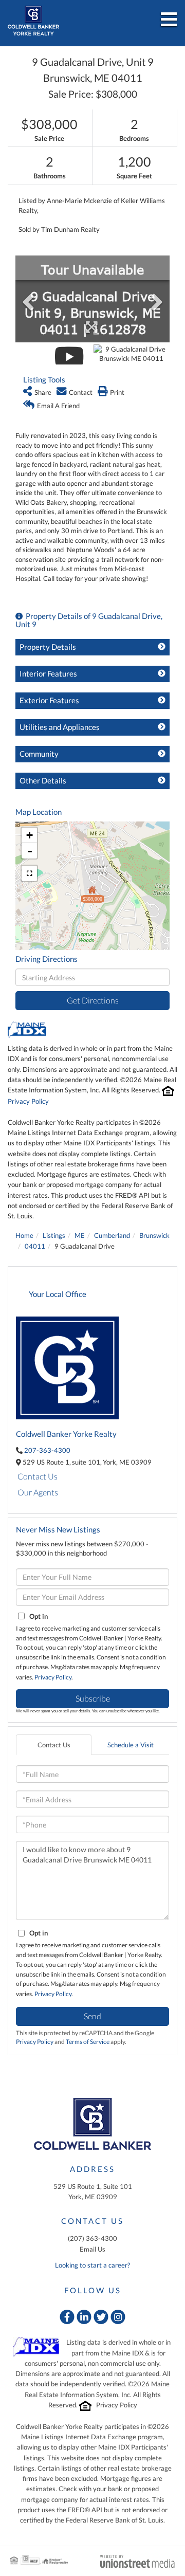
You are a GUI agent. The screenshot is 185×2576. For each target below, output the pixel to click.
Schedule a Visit (131, 1745)
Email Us (92, 2249)
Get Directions (93, 1000)
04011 (35, 1246)
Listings (54, 1235)
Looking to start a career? (92, 2265)
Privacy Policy (28, 1101)
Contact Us (38, 1476)
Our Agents (38, 1492)
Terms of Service (88, 2042)
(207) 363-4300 (92, 2238)
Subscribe (93, 1698)
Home (24, 1235)
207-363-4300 (47, 1450)
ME (80, 1235)
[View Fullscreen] (29, 873)
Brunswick (154, 1235)
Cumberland (112, 1235)
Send (92, 2016)
